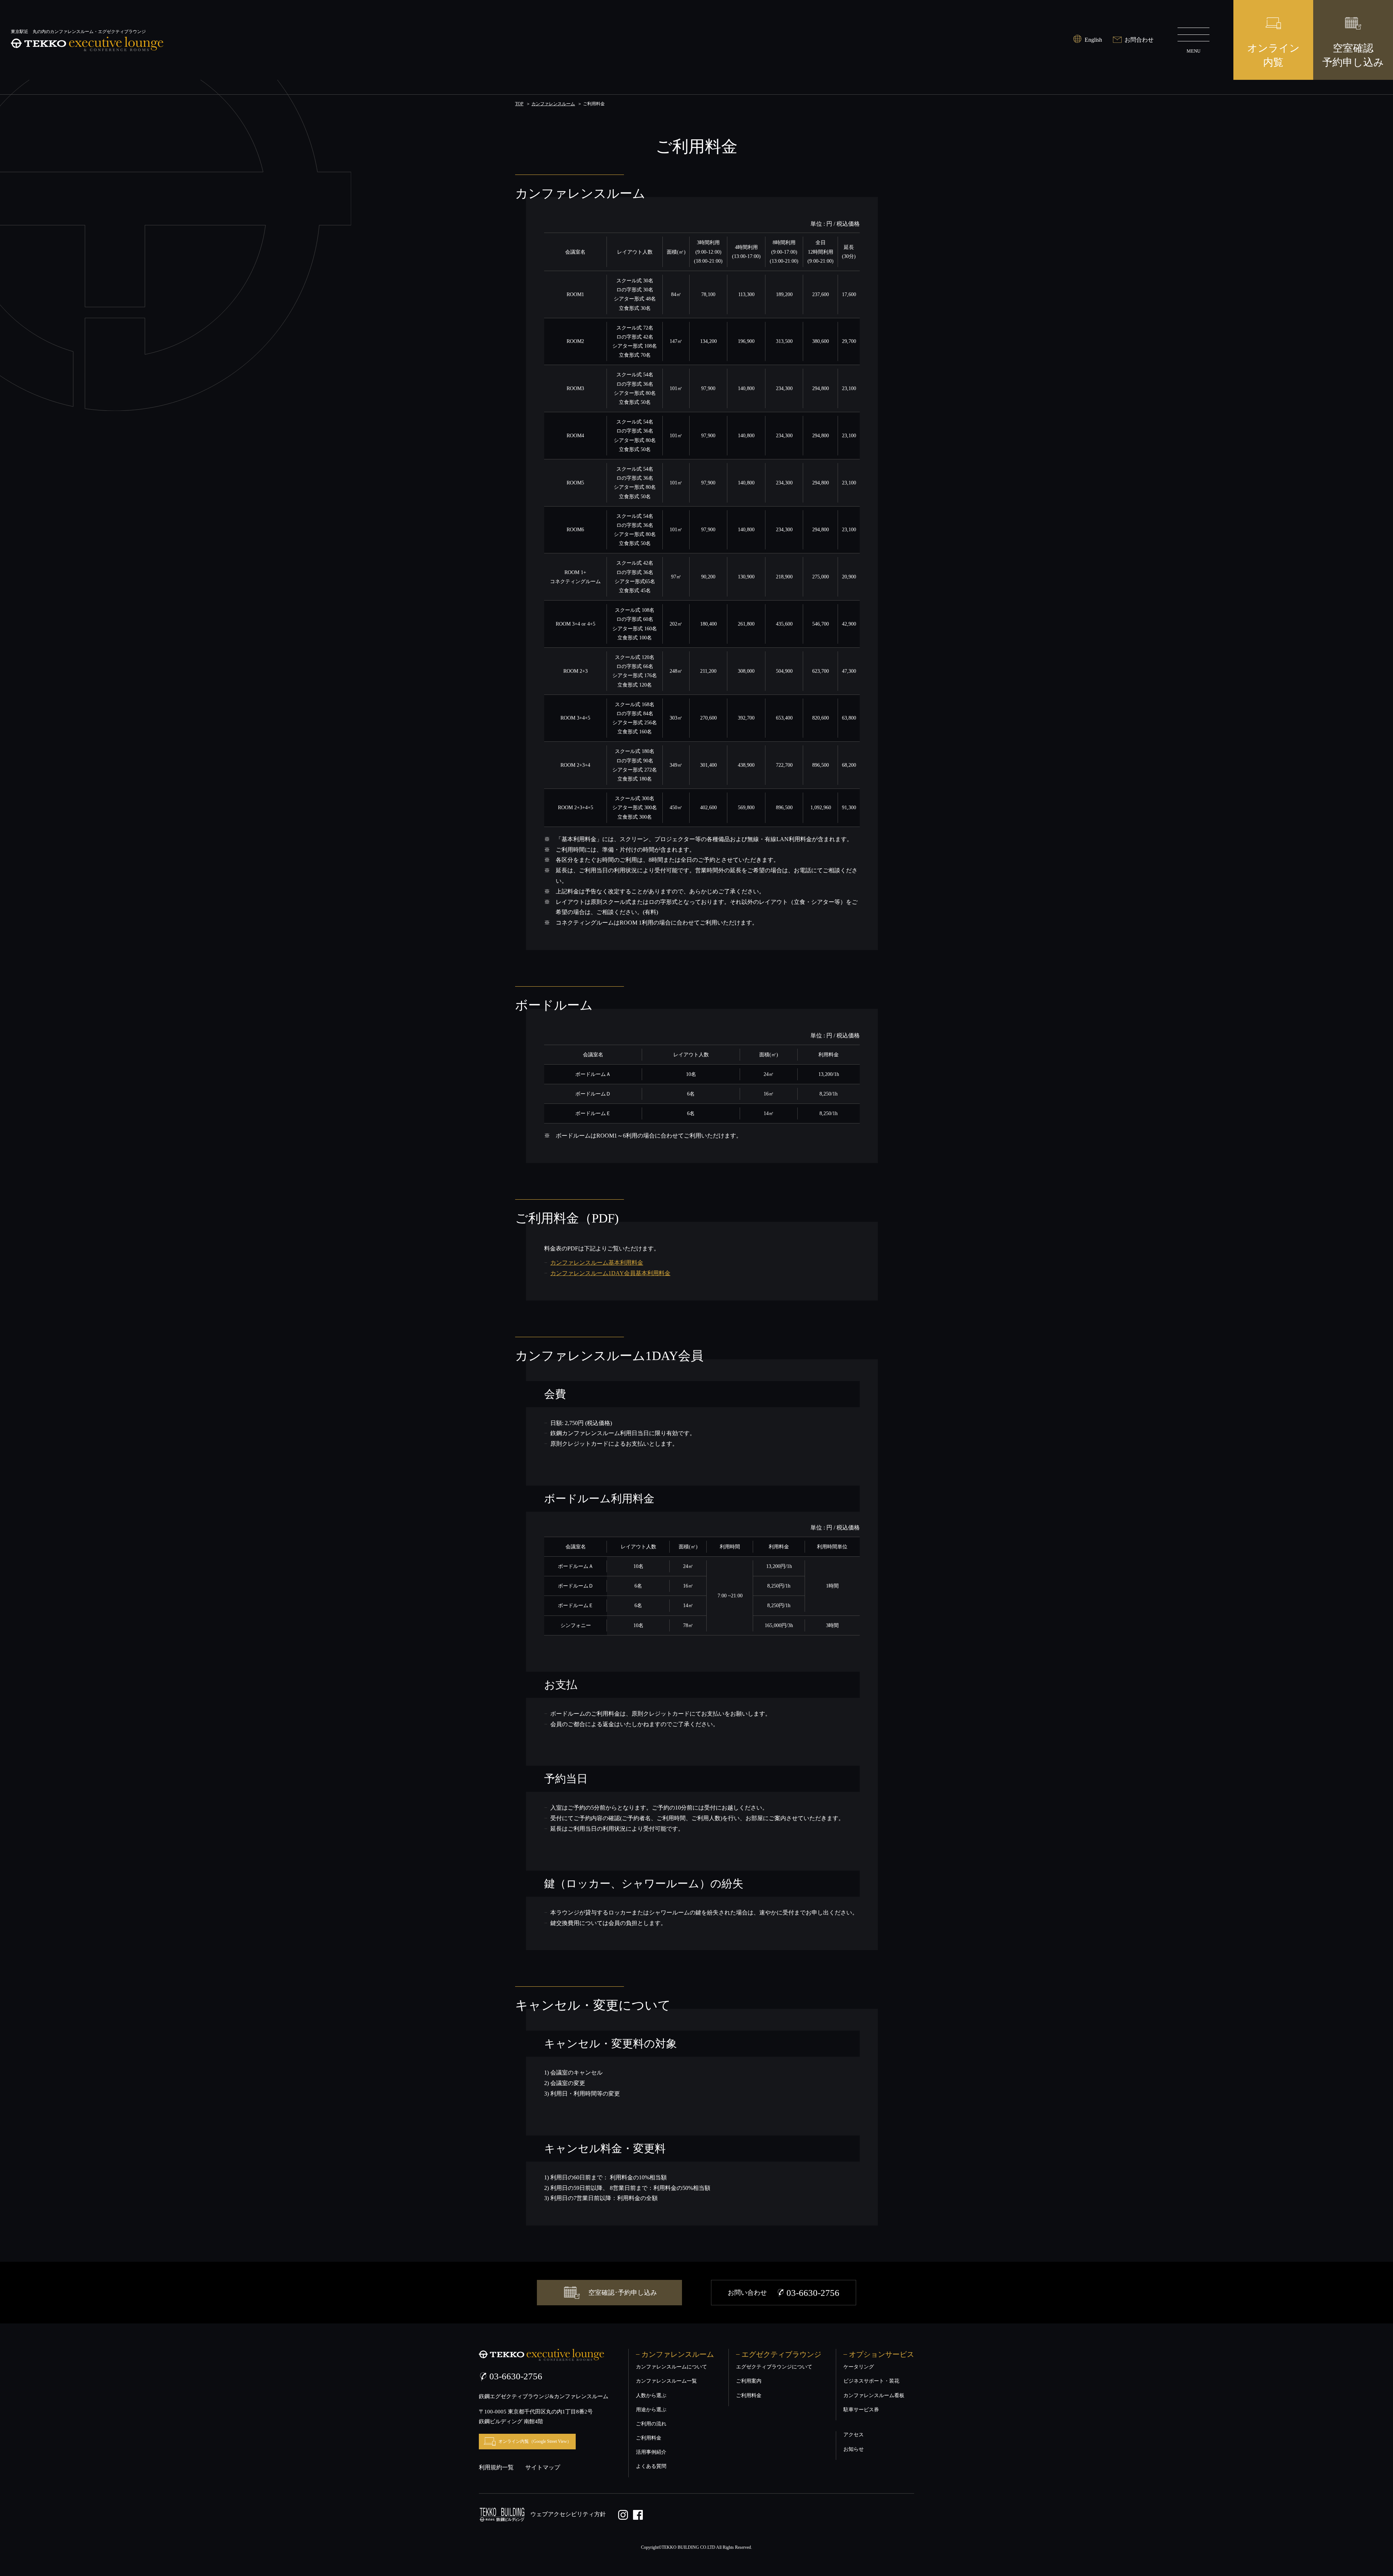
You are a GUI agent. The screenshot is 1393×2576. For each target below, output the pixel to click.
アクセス (854, 2435)
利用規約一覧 (496, 2467)
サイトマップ (543, 2467)
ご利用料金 (649, 2438)
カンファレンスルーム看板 (874, 2395)
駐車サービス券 (861, 2410)
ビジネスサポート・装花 (871, 2381)
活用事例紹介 (651, 2452)
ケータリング (859, 2367)
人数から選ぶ (651, 2395)
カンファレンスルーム (553, 104)
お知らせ (854, 2449)
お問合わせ (1139, 40)
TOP (519, 104)
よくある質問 (651, 2466)
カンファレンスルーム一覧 (666, 2381)
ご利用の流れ (651, 2424)
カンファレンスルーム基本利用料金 (597, 1263)
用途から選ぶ (651, 2410)
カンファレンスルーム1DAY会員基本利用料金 (610, 1273)
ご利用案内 (749, 2381)
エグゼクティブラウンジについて (774, 2367)
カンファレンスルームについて (671, 2367)
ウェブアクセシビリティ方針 (568, 2514)
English (1093, 40)
